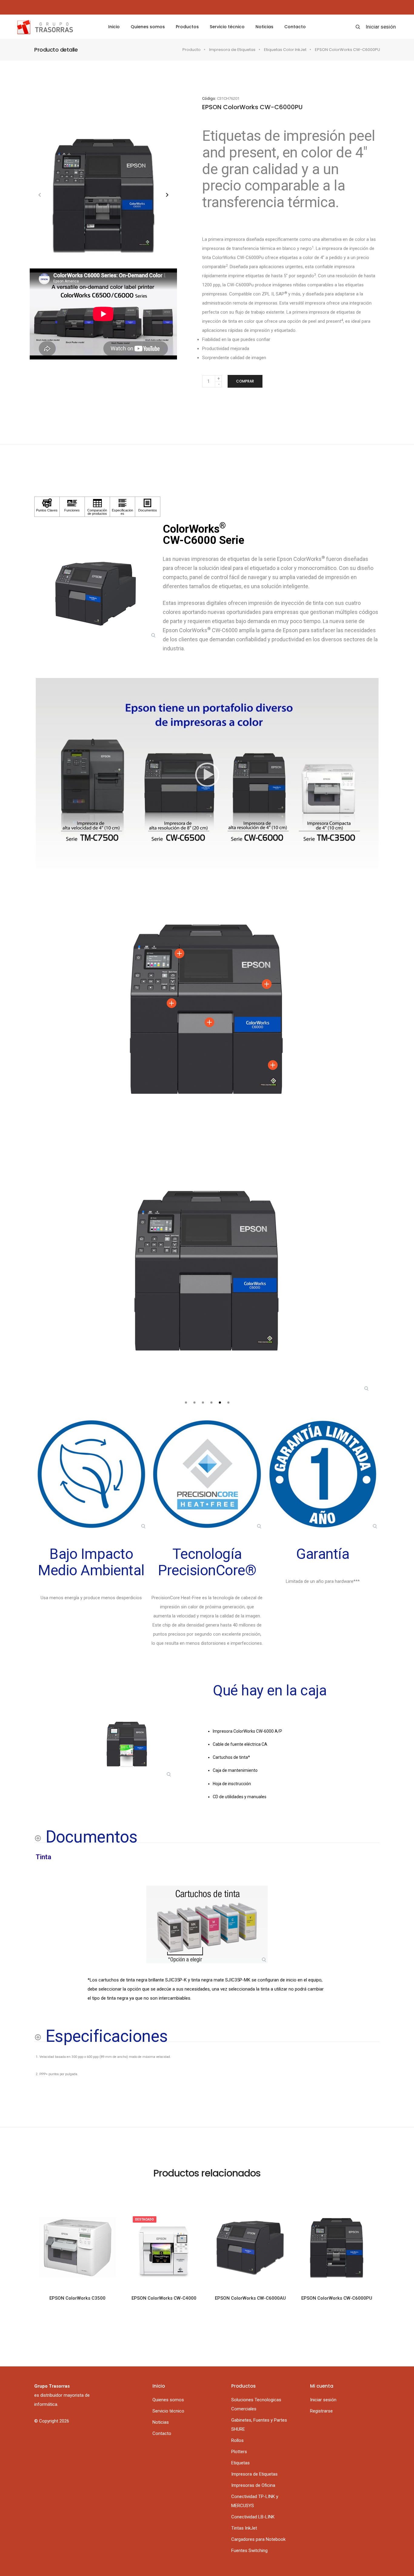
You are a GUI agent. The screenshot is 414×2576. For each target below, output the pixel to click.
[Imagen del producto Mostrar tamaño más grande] (96, 593)
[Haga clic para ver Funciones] (72, 507)
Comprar (245, 381)
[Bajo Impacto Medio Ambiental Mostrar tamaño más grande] (91, 1474)
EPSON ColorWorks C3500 (77, 2298)
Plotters (239, 2452)
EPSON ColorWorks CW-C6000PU (337, 2298)
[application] (207, 774)
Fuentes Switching (249, 2551)
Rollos (237, 2440)
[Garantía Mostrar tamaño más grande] (323, 1474)
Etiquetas (240, 2463)
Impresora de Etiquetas (232, 50)
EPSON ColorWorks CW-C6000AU (250, 2298)
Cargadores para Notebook (258, 2539)
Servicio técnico (227, 27)
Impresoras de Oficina (253, 2485)
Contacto (295, 27)
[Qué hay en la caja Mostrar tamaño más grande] (127, 1744)
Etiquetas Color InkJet (285, 50)
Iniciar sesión (381, 27)
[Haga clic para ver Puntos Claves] (47, 507)
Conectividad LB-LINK (253, 2517)
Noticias (264, 27)
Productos (187, 27)
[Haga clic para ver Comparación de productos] (97, 507)
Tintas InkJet (244, 2528)
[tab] (186, 1403)
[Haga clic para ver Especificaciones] (122, 507)
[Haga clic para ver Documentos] (148, 507)
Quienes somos (148, 27)
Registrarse (321, 2411)
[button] (167, 195)
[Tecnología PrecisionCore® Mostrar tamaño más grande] (207, 1474)
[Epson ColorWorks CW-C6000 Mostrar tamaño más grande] (207, 1270)
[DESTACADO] (164, 2247)
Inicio (114, 27)
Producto (192, 50)
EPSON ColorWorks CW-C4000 (164, 2298)
